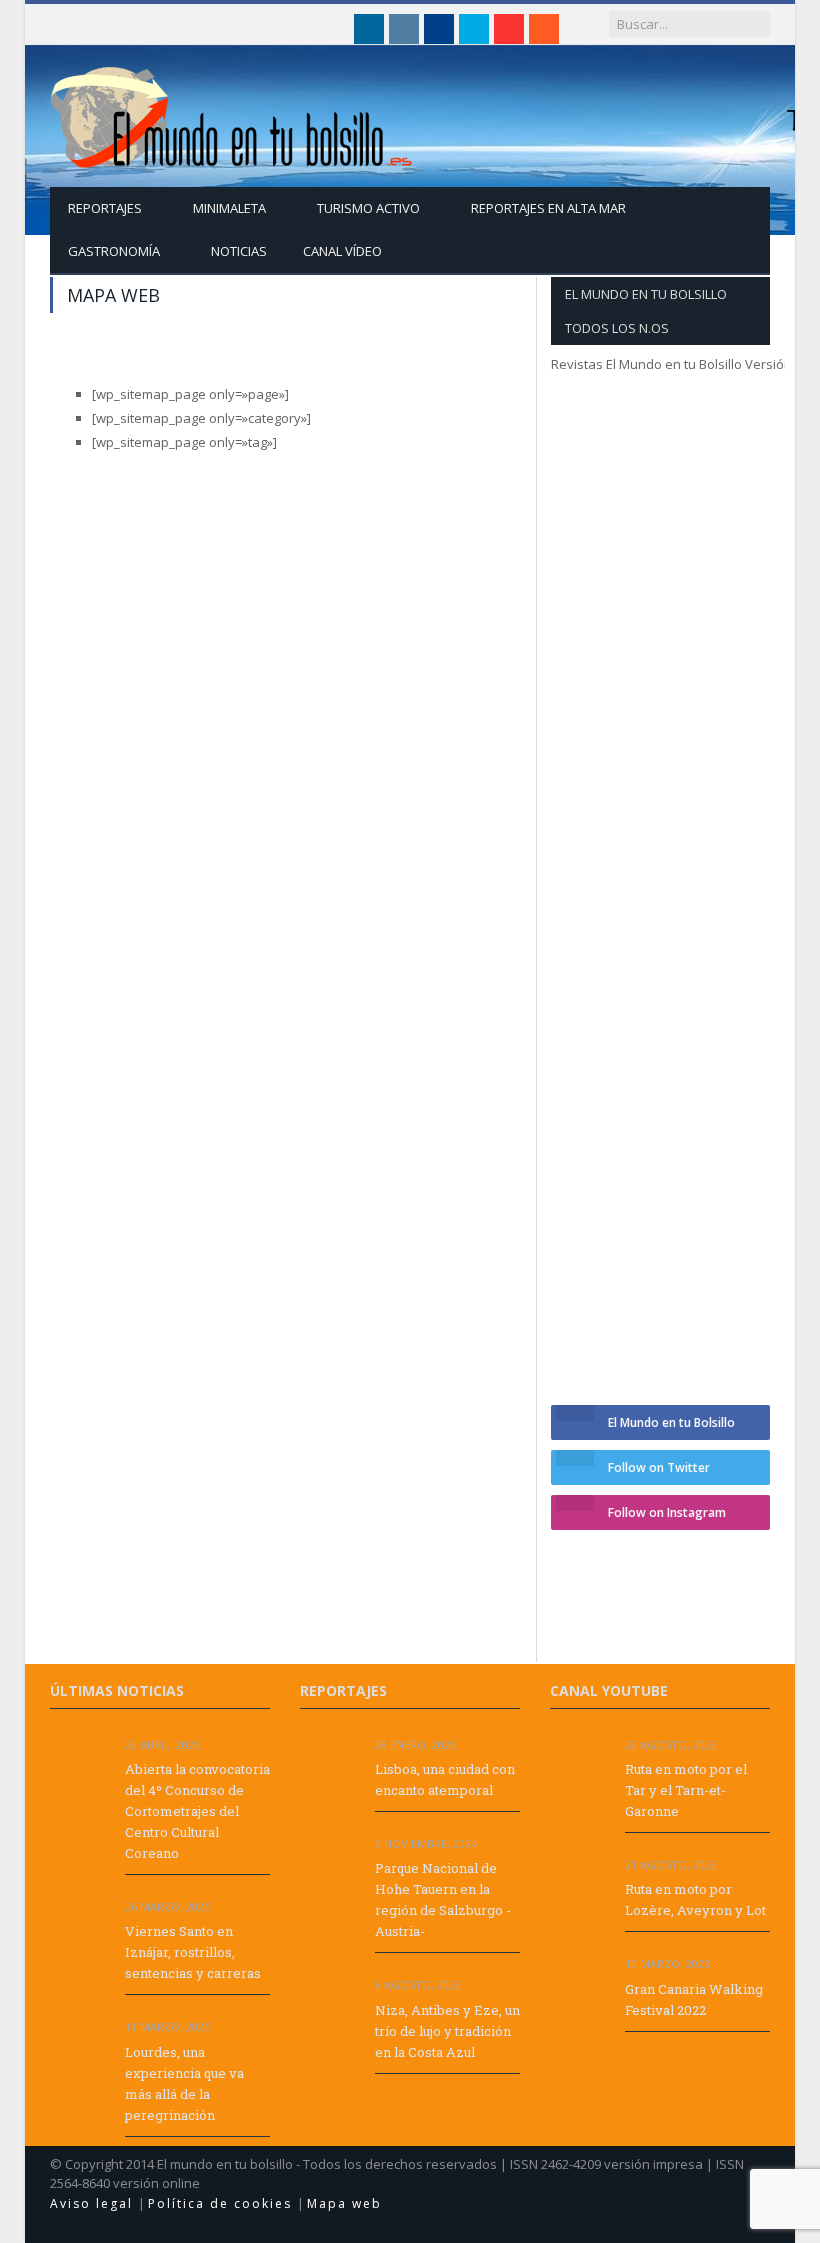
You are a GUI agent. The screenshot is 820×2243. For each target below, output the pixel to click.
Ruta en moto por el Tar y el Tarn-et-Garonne (686, 1790)
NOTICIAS (239, 251)
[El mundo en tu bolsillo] (232, 112)
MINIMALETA (229, 208)
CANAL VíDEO (342, 251)
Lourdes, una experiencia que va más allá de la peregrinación (184, 2083)
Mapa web (344, 2203)
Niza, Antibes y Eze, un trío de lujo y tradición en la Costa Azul (447, 2031)
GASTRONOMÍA (114, 251)
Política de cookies (222, 2203)
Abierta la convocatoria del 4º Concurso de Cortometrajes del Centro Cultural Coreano (197, 1811)
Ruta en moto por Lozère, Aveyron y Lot (695, 1899)
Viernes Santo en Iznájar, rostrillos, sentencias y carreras (193, 1952)
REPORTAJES (105, 208)
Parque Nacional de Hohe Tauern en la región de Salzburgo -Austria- (443, 1899)
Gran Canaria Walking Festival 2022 (694, 1999)
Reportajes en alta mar (548, 208)
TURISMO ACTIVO (368, 208)
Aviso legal (94, 2203)
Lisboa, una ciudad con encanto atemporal (445, 1779)
